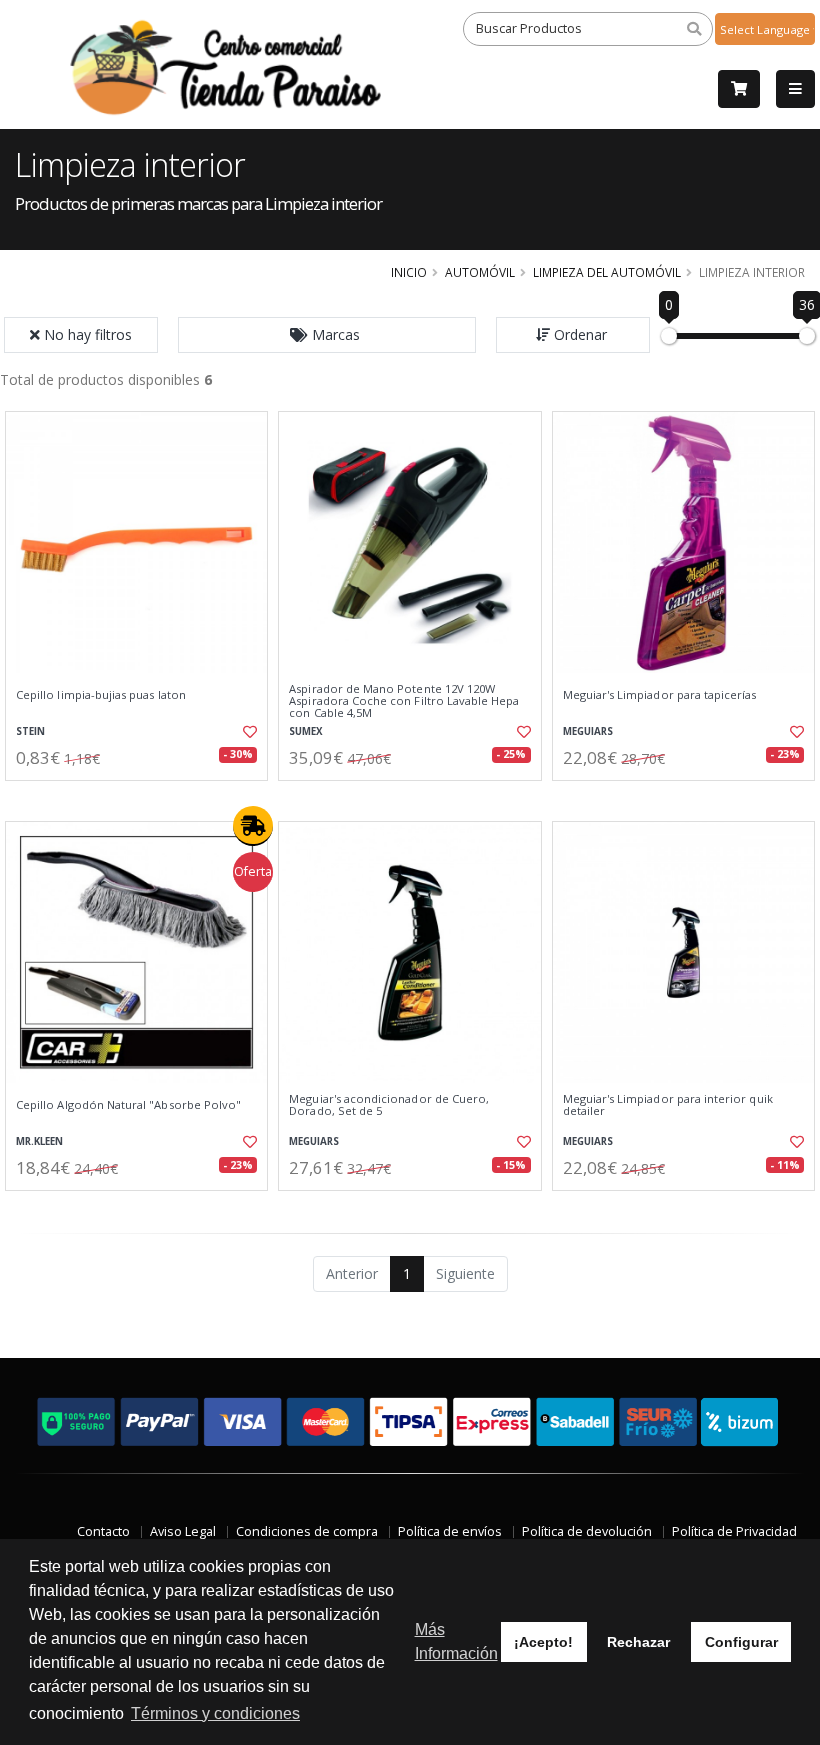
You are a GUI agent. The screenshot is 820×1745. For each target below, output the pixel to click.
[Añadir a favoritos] (246, 732)
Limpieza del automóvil (607, 272)
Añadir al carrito (143, 797)
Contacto (103, 1531)
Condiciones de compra (307, 1531)
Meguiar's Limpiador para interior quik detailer (668, 1105)
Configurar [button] (741, 1642)
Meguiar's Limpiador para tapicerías (660, 695)
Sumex (306, 731)
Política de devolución (587, 1531)
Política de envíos (450, 1531)
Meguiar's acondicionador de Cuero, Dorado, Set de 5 (389, 1105)
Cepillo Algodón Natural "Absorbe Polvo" (128, 1105)
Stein (30, 731)
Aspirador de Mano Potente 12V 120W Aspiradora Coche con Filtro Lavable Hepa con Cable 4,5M (404, 701)
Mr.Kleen (39, 1141)
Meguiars (588, 731)
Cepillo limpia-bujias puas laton (101, 695)
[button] (327, 335)
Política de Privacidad (734, 1531)
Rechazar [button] (638, 1642)
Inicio (409, 272)
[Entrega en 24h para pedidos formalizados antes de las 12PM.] (253, 826)
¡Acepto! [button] (543, 1642)
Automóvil (480, 272)
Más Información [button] (456, 1641)
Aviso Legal (183, 1531)
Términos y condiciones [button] (215, 1713)
